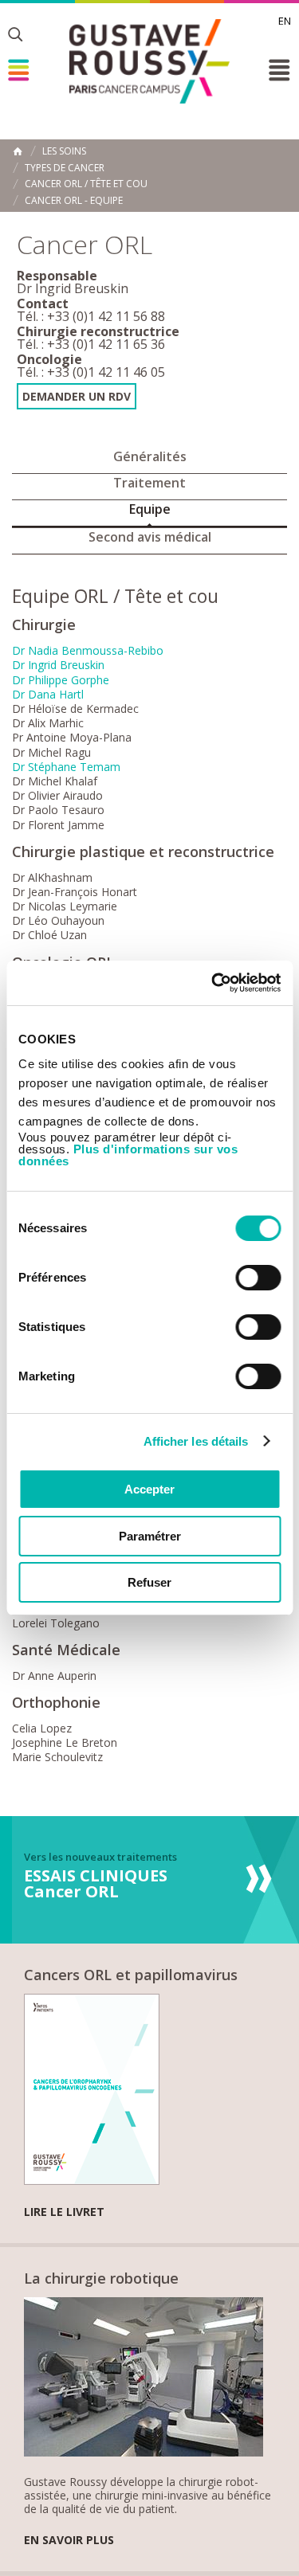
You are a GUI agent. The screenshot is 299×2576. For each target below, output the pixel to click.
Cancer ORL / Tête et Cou (86, 184)
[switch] (258, 1278)
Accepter (149, 1489)
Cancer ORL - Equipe (74, 201)
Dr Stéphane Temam (66, 767)
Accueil (18, 151)
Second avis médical (150, 537)
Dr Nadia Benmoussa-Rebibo (88, 650)
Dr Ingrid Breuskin (58, 665)
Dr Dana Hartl (48, 694)
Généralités (150, 456)
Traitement (149, 483)
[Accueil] (149, 61)
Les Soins (64, 151)
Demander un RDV (77, 396)
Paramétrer (150, 1536)
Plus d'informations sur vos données (128, 1155)
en (285, 21)
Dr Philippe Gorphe (61, 680)
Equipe (150, 509)
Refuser (149, 1582)
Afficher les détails (196, 1441)
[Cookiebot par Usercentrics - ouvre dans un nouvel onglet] (213, 983)
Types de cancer (65, 168)
